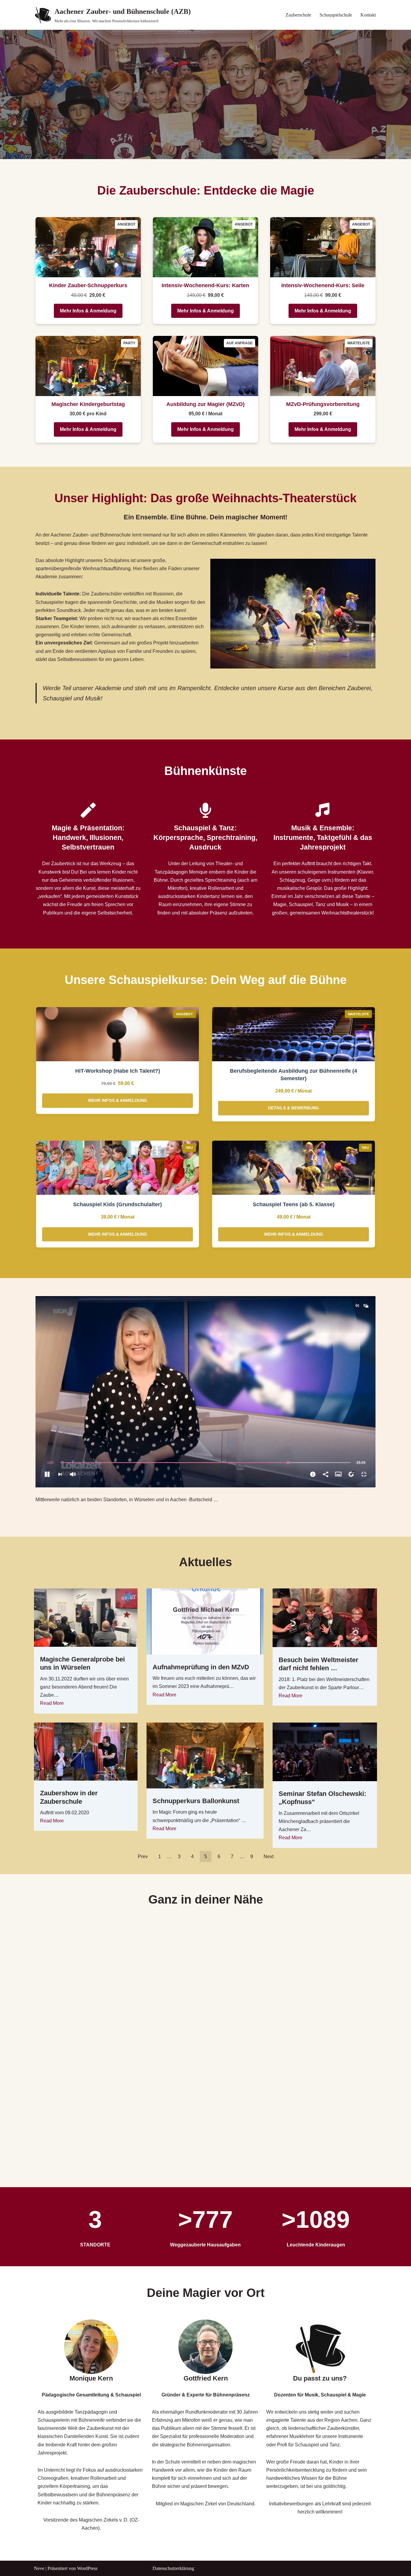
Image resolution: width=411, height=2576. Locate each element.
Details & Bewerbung (294, 1108)
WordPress (87, 2568)
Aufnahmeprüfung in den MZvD (201, 1667)
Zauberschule (298, 15)
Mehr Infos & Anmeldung (88, 311)
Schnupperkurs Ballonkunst (196, 1801)
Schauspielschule (336, 15)
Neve (39, 2568)
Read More (52, 1703)
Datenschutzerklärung (173, 2568)
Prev (143, 1857)
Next (269, 1857)
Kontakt (368, 15)
